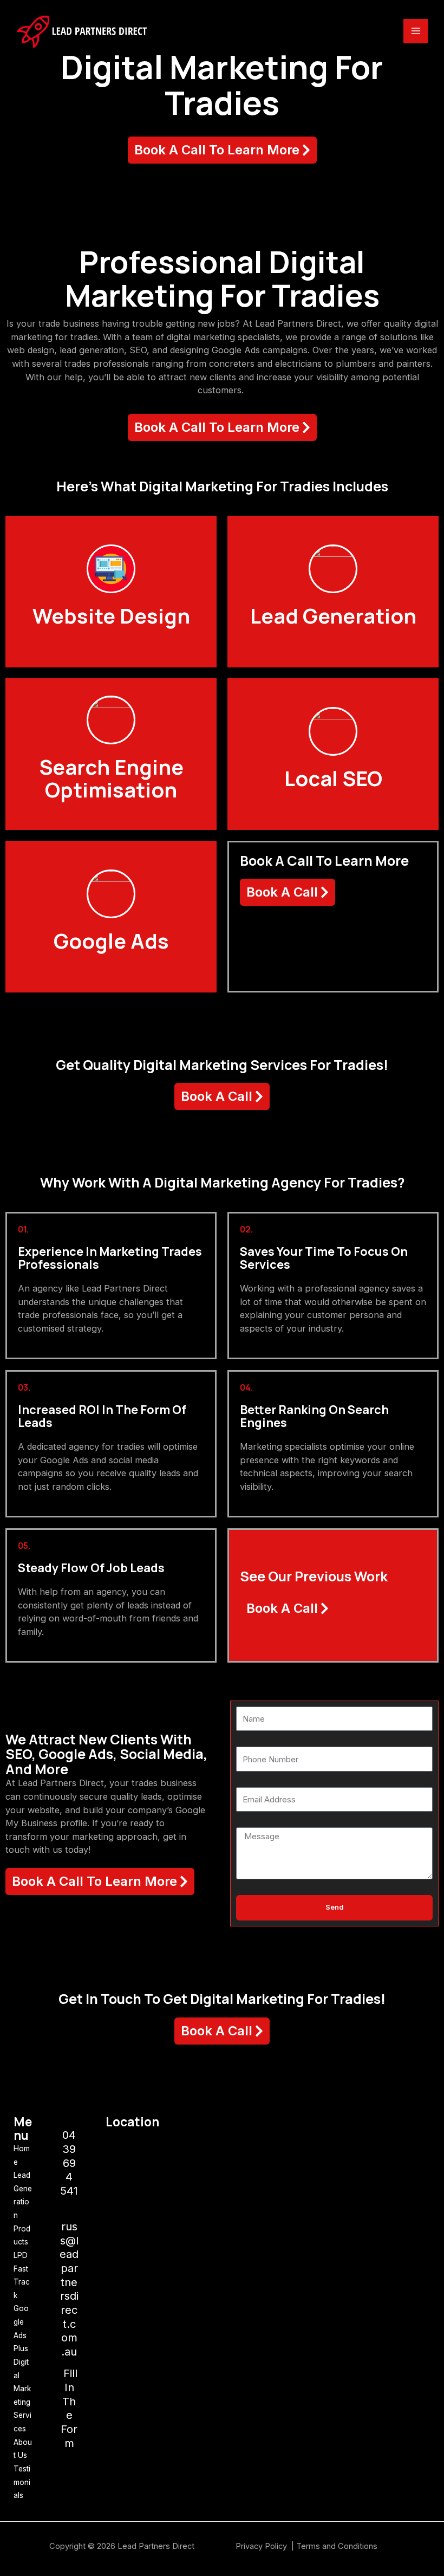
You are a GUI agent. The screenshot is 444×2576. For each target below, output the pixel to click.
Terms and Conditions (337, 2546)
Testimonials (22, 2482)
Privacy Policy (262, 2546)
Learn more (111, 625)
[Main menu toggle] (416, 31)
